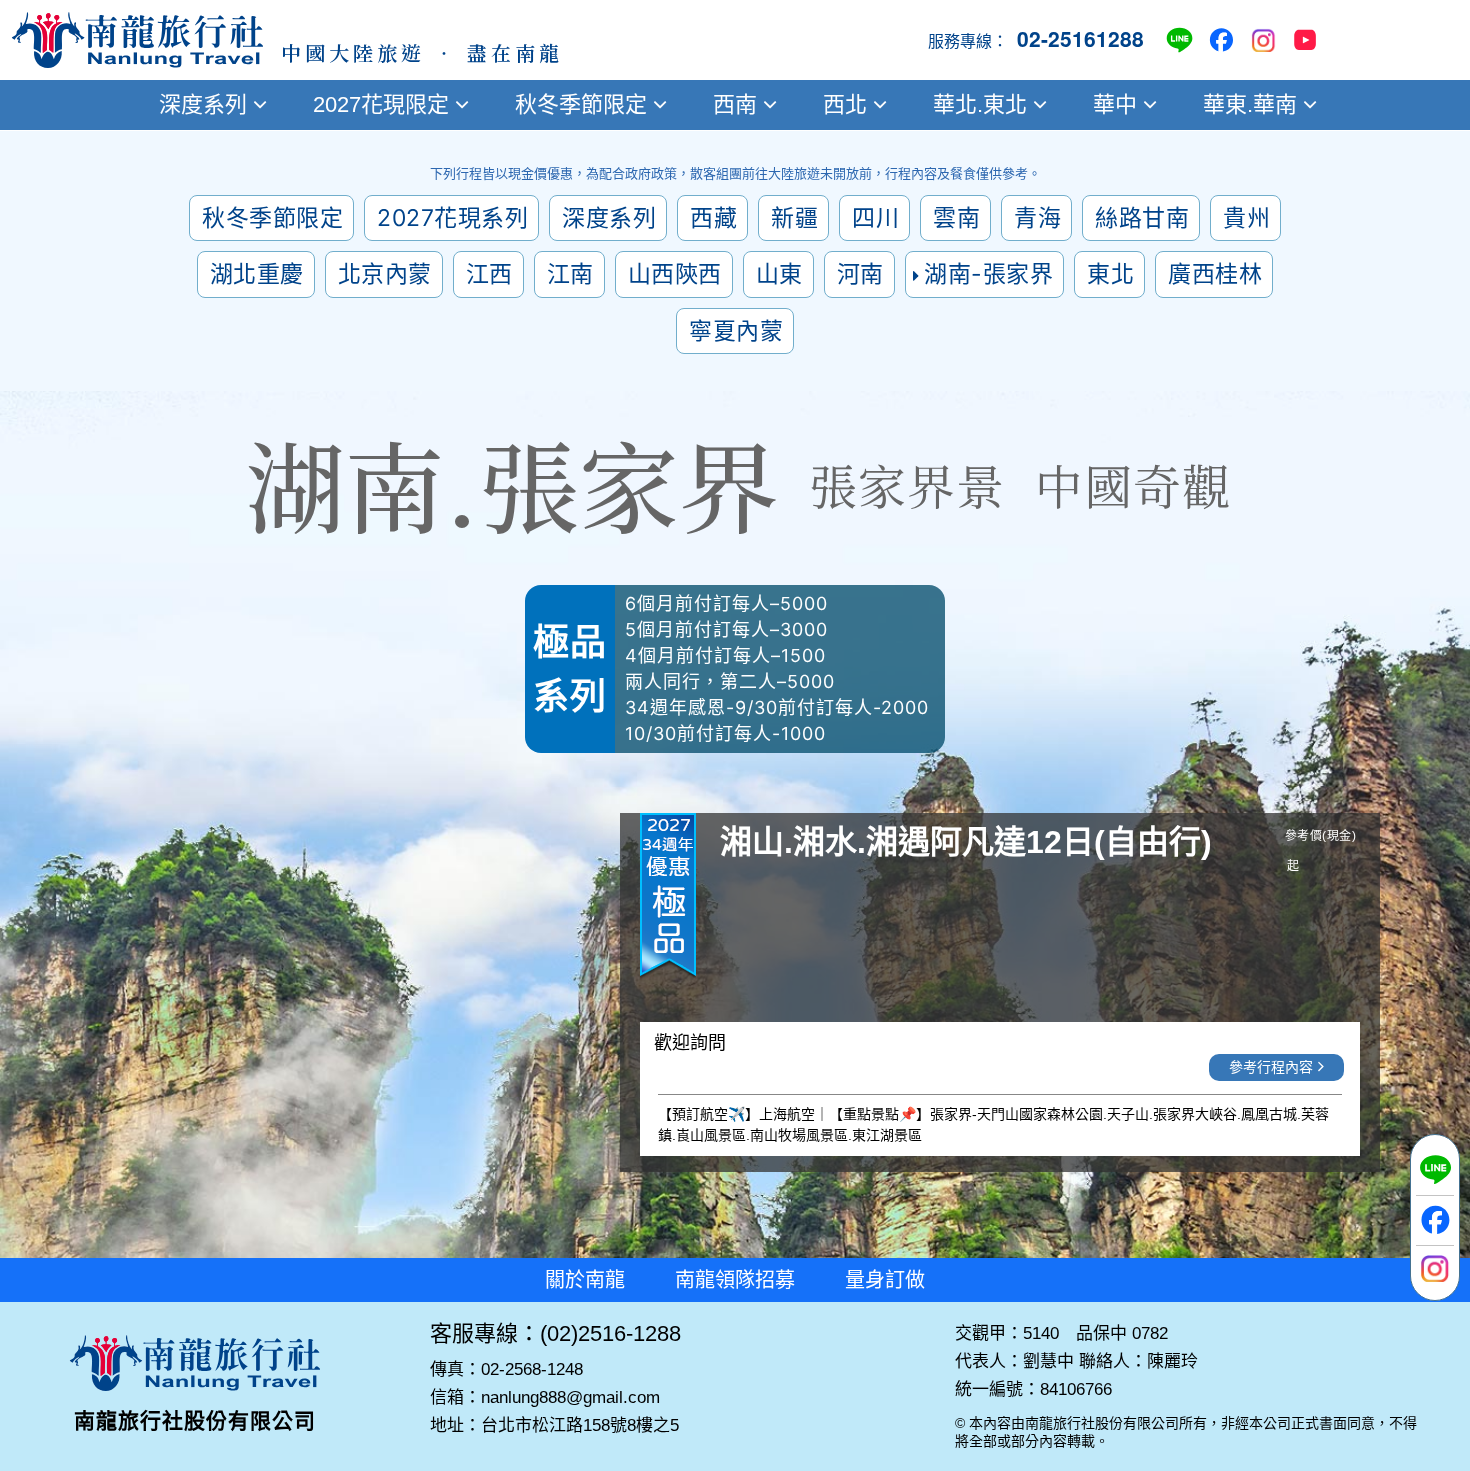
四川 (875, 218)
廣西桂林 (1215, 274)
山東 (779, 274)
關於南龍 (585, 1280)
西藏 (713, 218)
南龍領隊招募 (735, 1280)
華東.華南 (1250, 104)
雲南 (956, 218)
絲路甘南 (1142, 218)
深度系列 (203, 104)
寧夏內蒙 (736, 331)
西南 (735, 104)
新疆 (794, 218)
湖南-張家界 (988, 274)
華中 (1115, 104)
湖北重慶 (257, 274)
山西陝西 (675, 274)
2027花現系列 (452, 218)
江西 (489, 274)
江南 (570, 274)
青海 (1037, 218)
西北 (845, 104)
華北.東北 (980, 104)
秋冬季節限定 (581, 104)
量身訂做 (885, 1280)
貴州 (1246, 218)
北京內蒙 (385, 274)
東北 (1110, 274)
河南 (860, 274)
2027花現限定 (381, 104)
